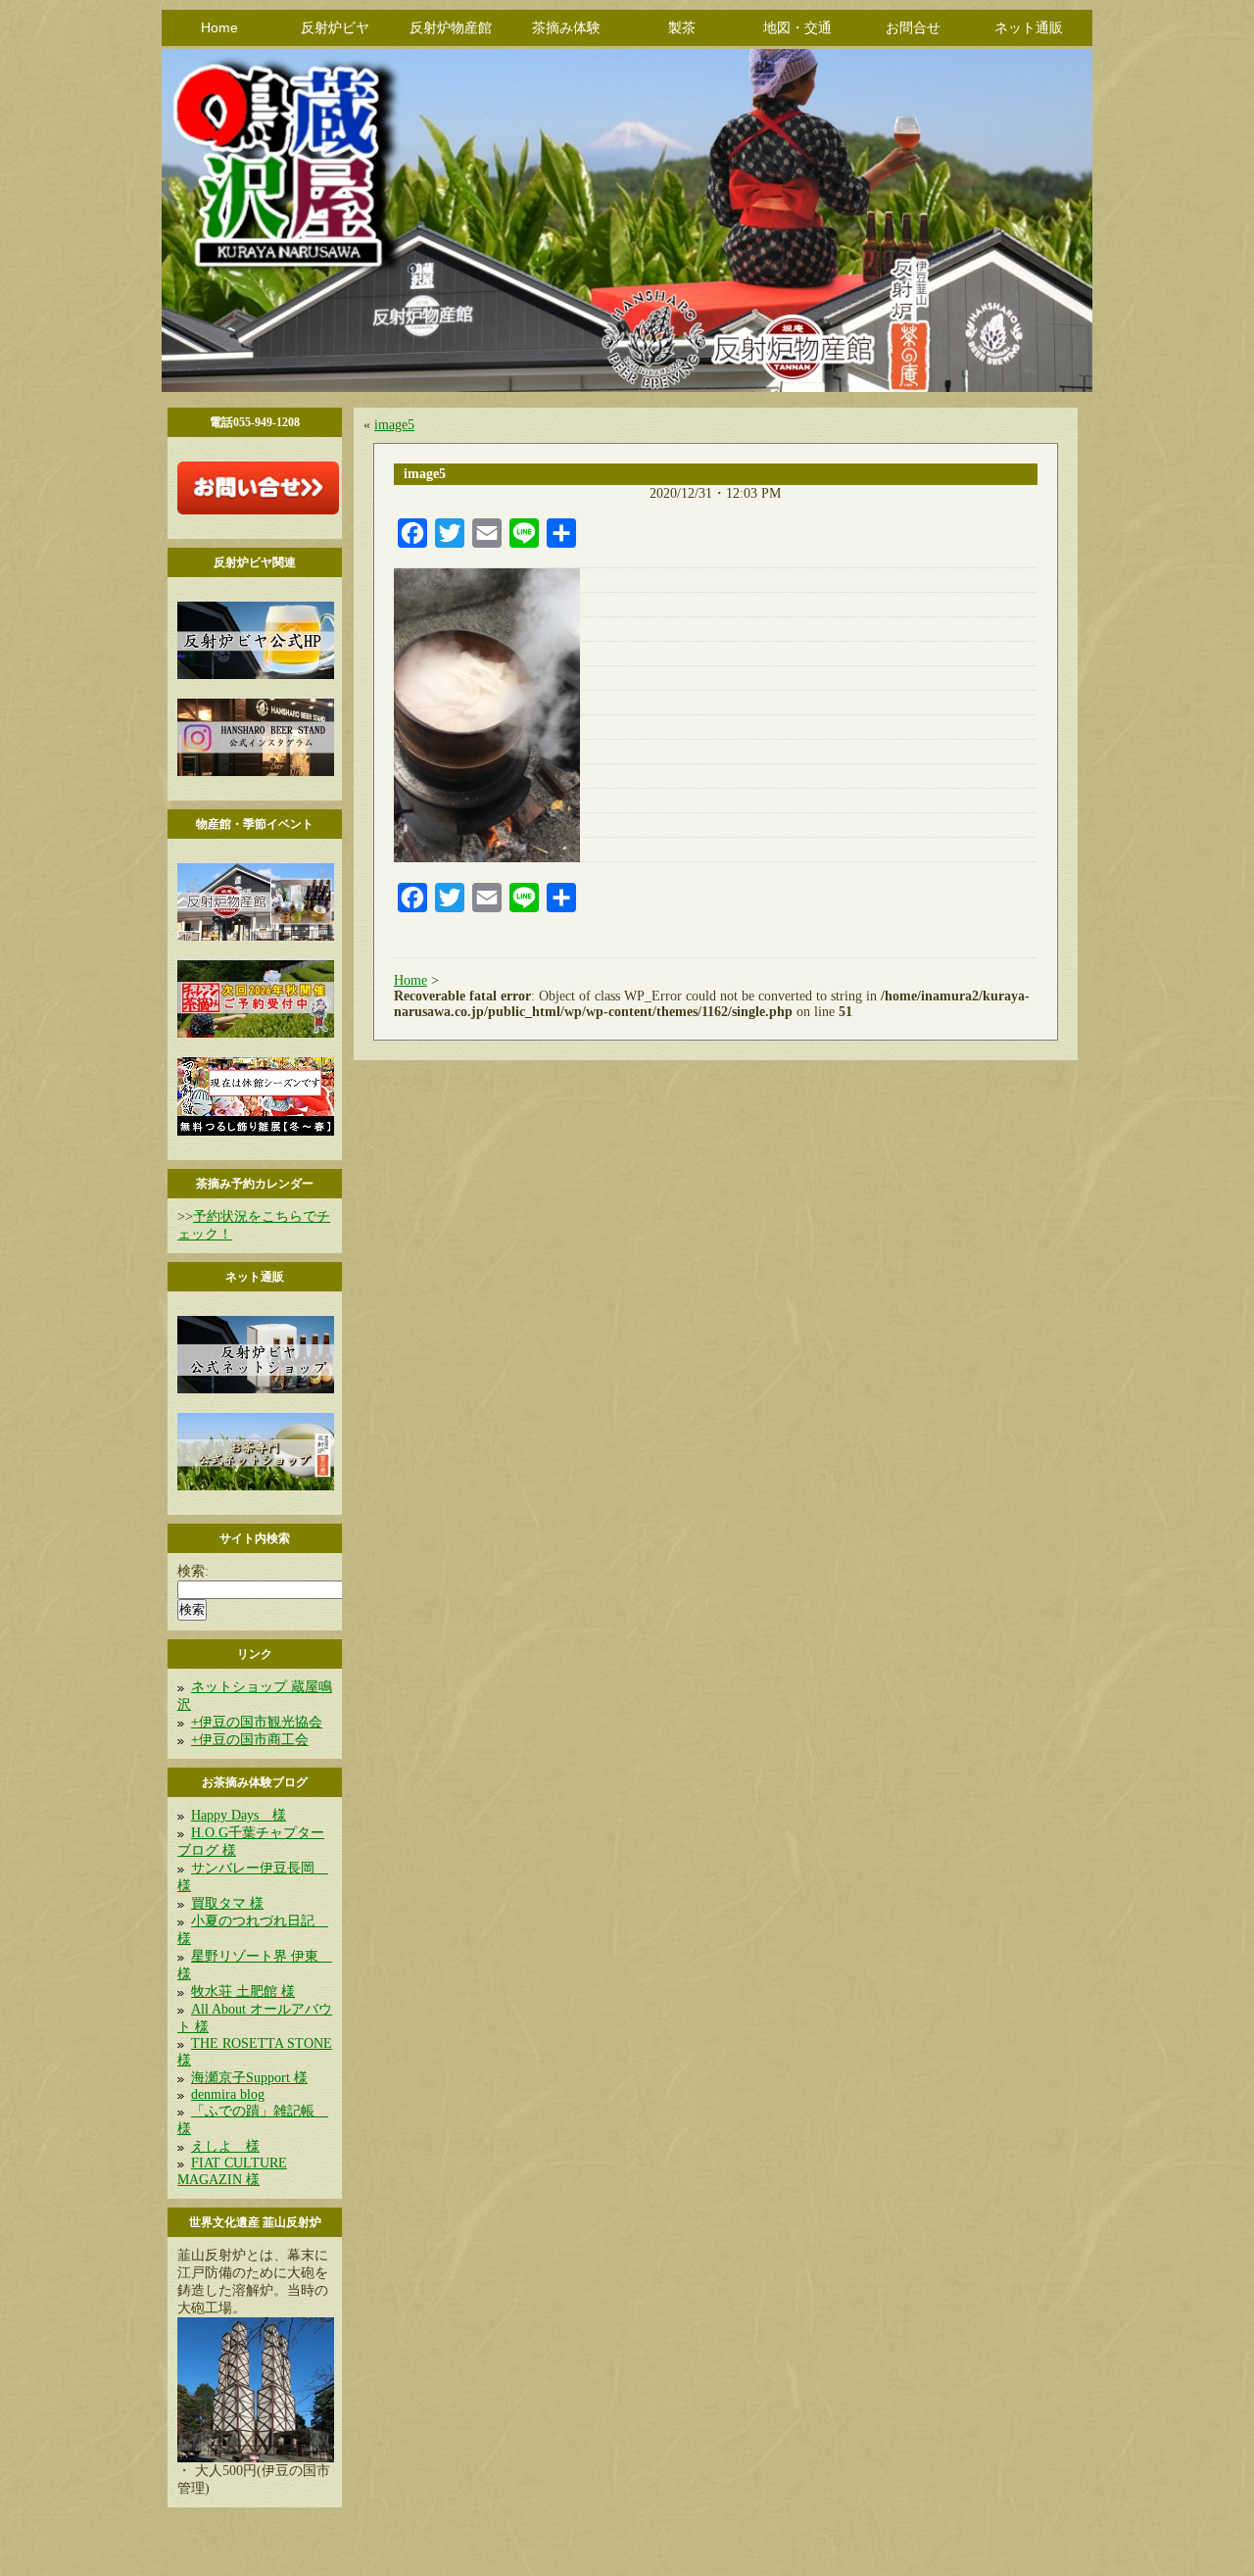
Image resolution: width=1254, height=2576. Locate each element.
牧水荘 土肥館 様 (243, 1992)
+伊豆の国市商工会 (250, 1740)
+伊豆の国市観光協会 (257, 1722)
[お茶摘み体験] (256, 1033)
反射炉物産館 (451, 27)
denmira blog (228, 2094)
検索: (193, 1571)
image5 (394, 425)
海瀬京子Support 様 (249, 2078)
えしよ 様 (225, 2146)
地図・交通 (797, 27)
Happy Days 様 (239, 1815)
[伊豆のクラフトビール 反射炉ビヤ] (256, 675)
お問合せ (913, 27)
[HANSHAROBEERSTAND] (256, 772)
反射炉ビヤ (335, 27)
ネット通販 (1029, 27)
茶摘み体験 (566, 27)
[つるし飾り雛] (256, 1131)
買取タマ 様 (227, 1903)
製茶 (682, 27)
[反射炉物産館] (256, 936)
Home (219, 27)
